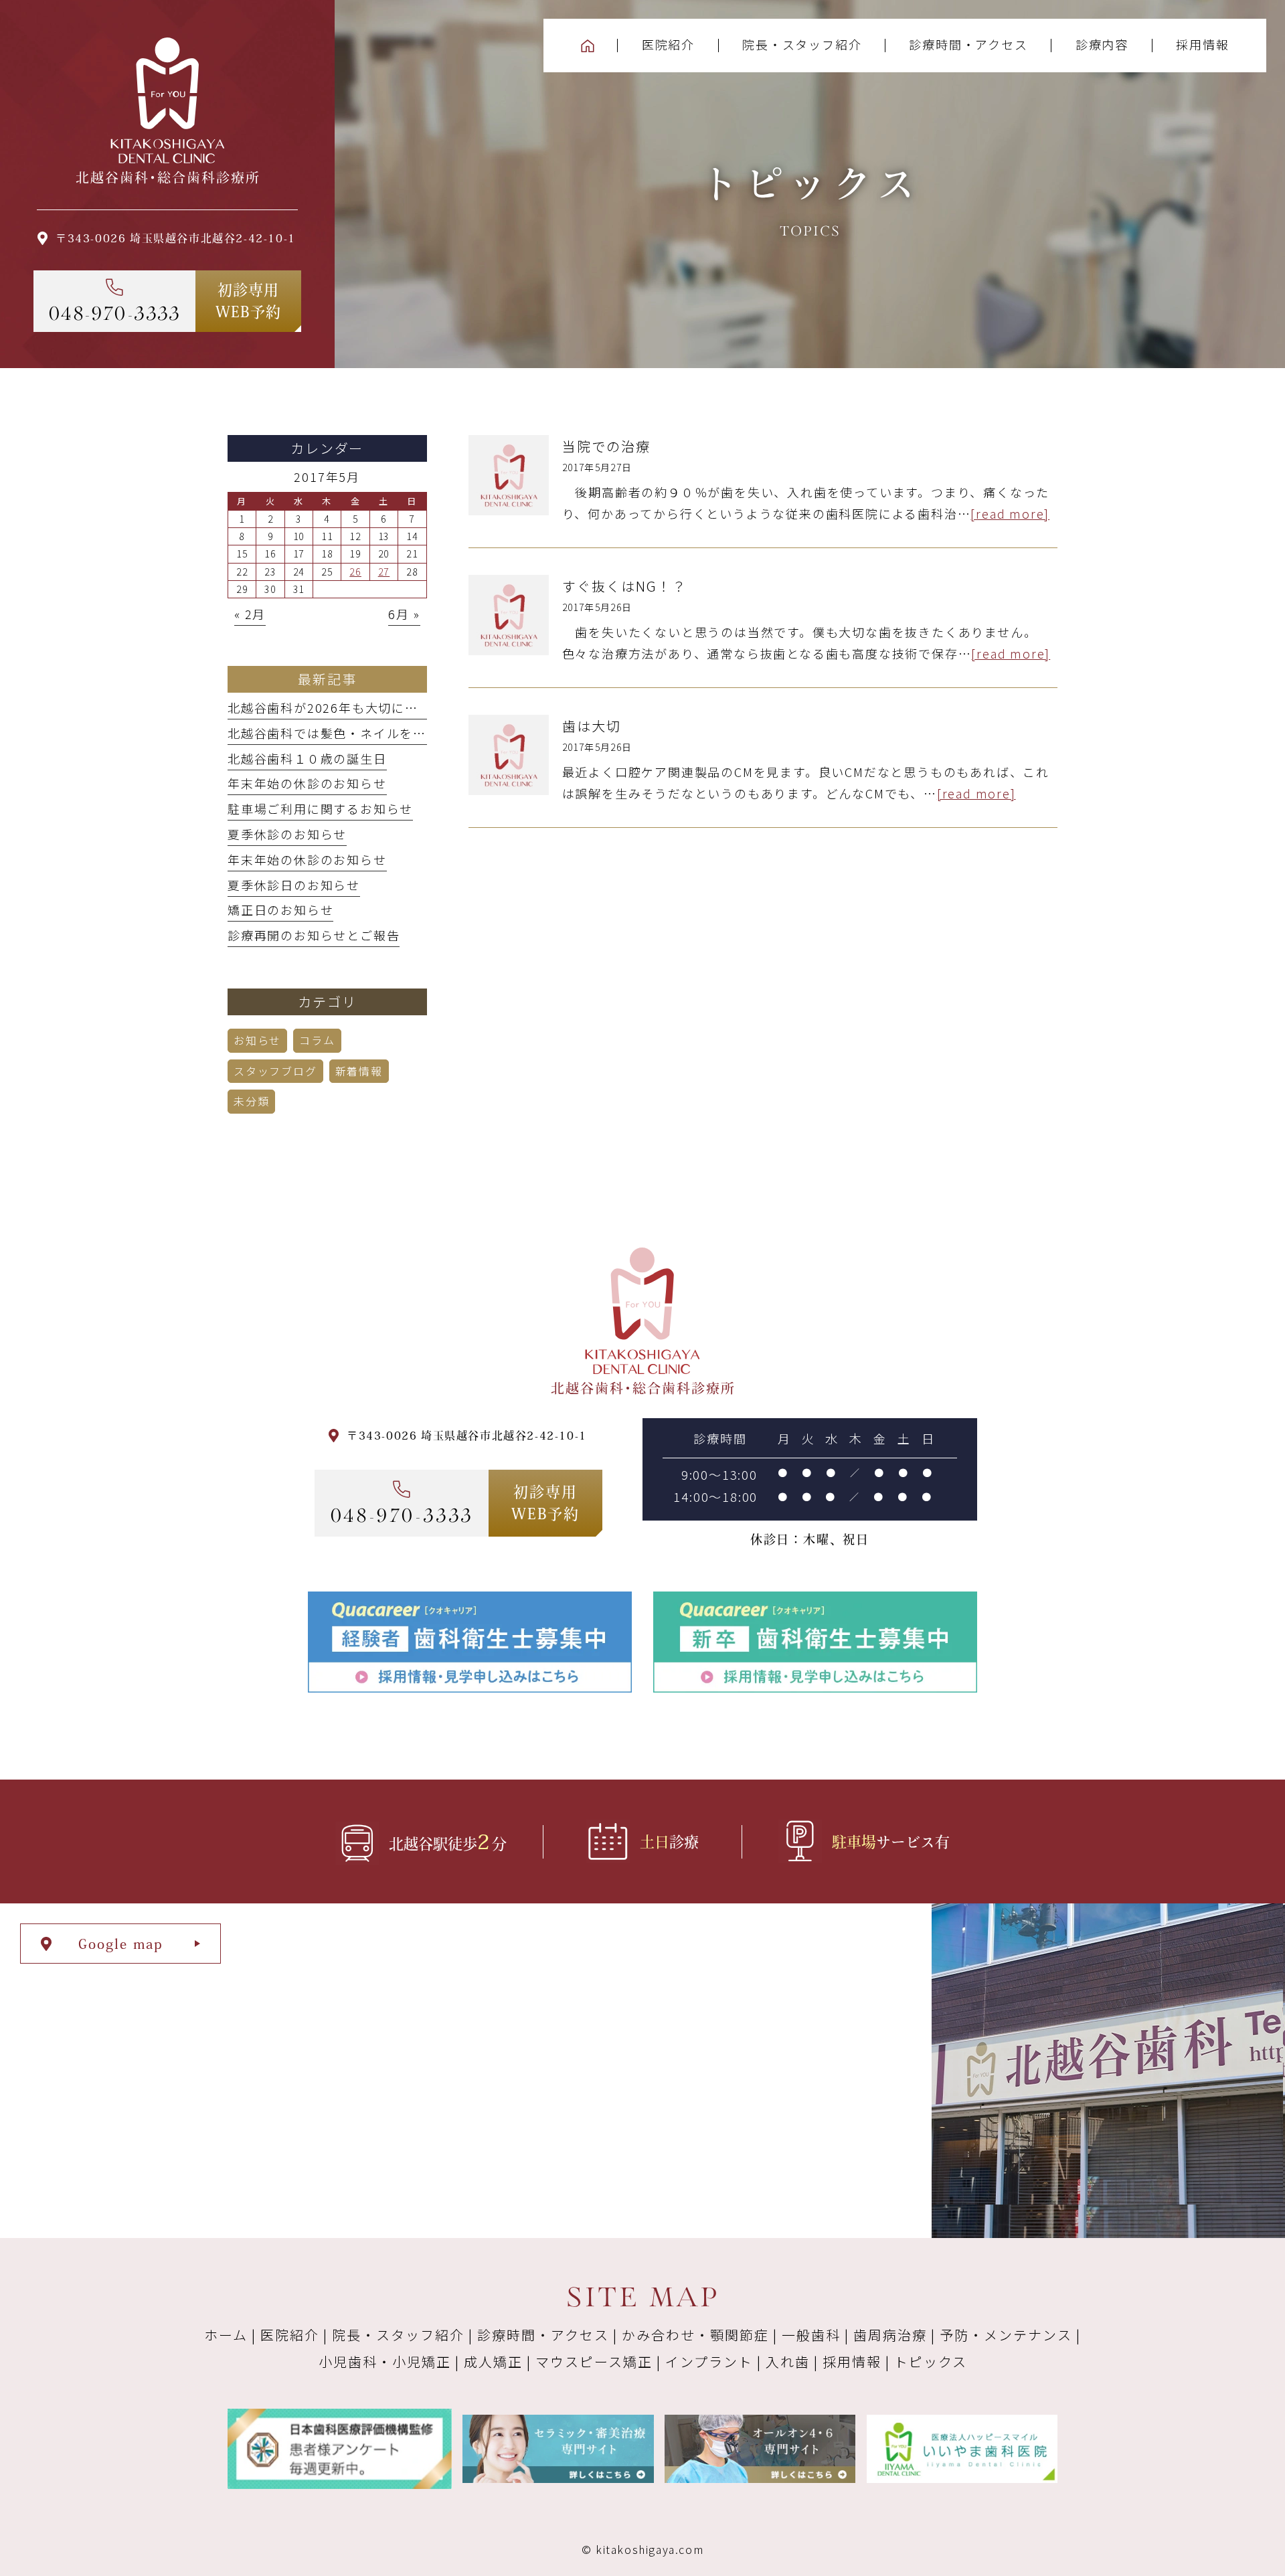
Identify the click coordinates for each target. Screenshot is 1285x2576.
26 (355, 572)
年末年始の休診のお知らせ (307, 783)
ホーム (226, 2335)
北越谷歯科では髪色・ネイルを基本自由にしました (380, 733)
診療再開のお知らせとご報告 (314, 935)
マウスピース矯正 (594, 2362)
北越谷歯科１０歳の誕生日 (307, 758)
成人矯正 (493, 2362)
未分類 (251, 1101)
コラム (317, 1040)
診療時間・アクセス (543, 2335)
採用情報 (852, 2362)
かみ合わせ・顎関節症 (695, 2335)
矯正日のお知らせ (280, 910)
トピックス (931, 2362)
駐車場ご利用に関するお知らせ (320, 808)
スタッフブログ (275, 1071)
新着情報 (359, 1071)
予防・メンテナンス (1006, 2335)
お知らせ (257, 1040)
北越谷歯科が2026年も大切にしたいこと (349, 707)
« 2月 (250, 614)
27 (384, 572)
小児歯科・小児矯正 (385, 2362)
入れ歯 (788, 2362)
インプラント (709, 2362)
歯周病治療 (890, 2335)
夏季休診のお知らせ (287, 834)
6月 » (404, 614)
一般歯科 (811, 2335)
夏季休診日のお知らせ (294, 885)
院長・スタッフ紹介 (398, 2335)
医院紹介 (290, 2335)
